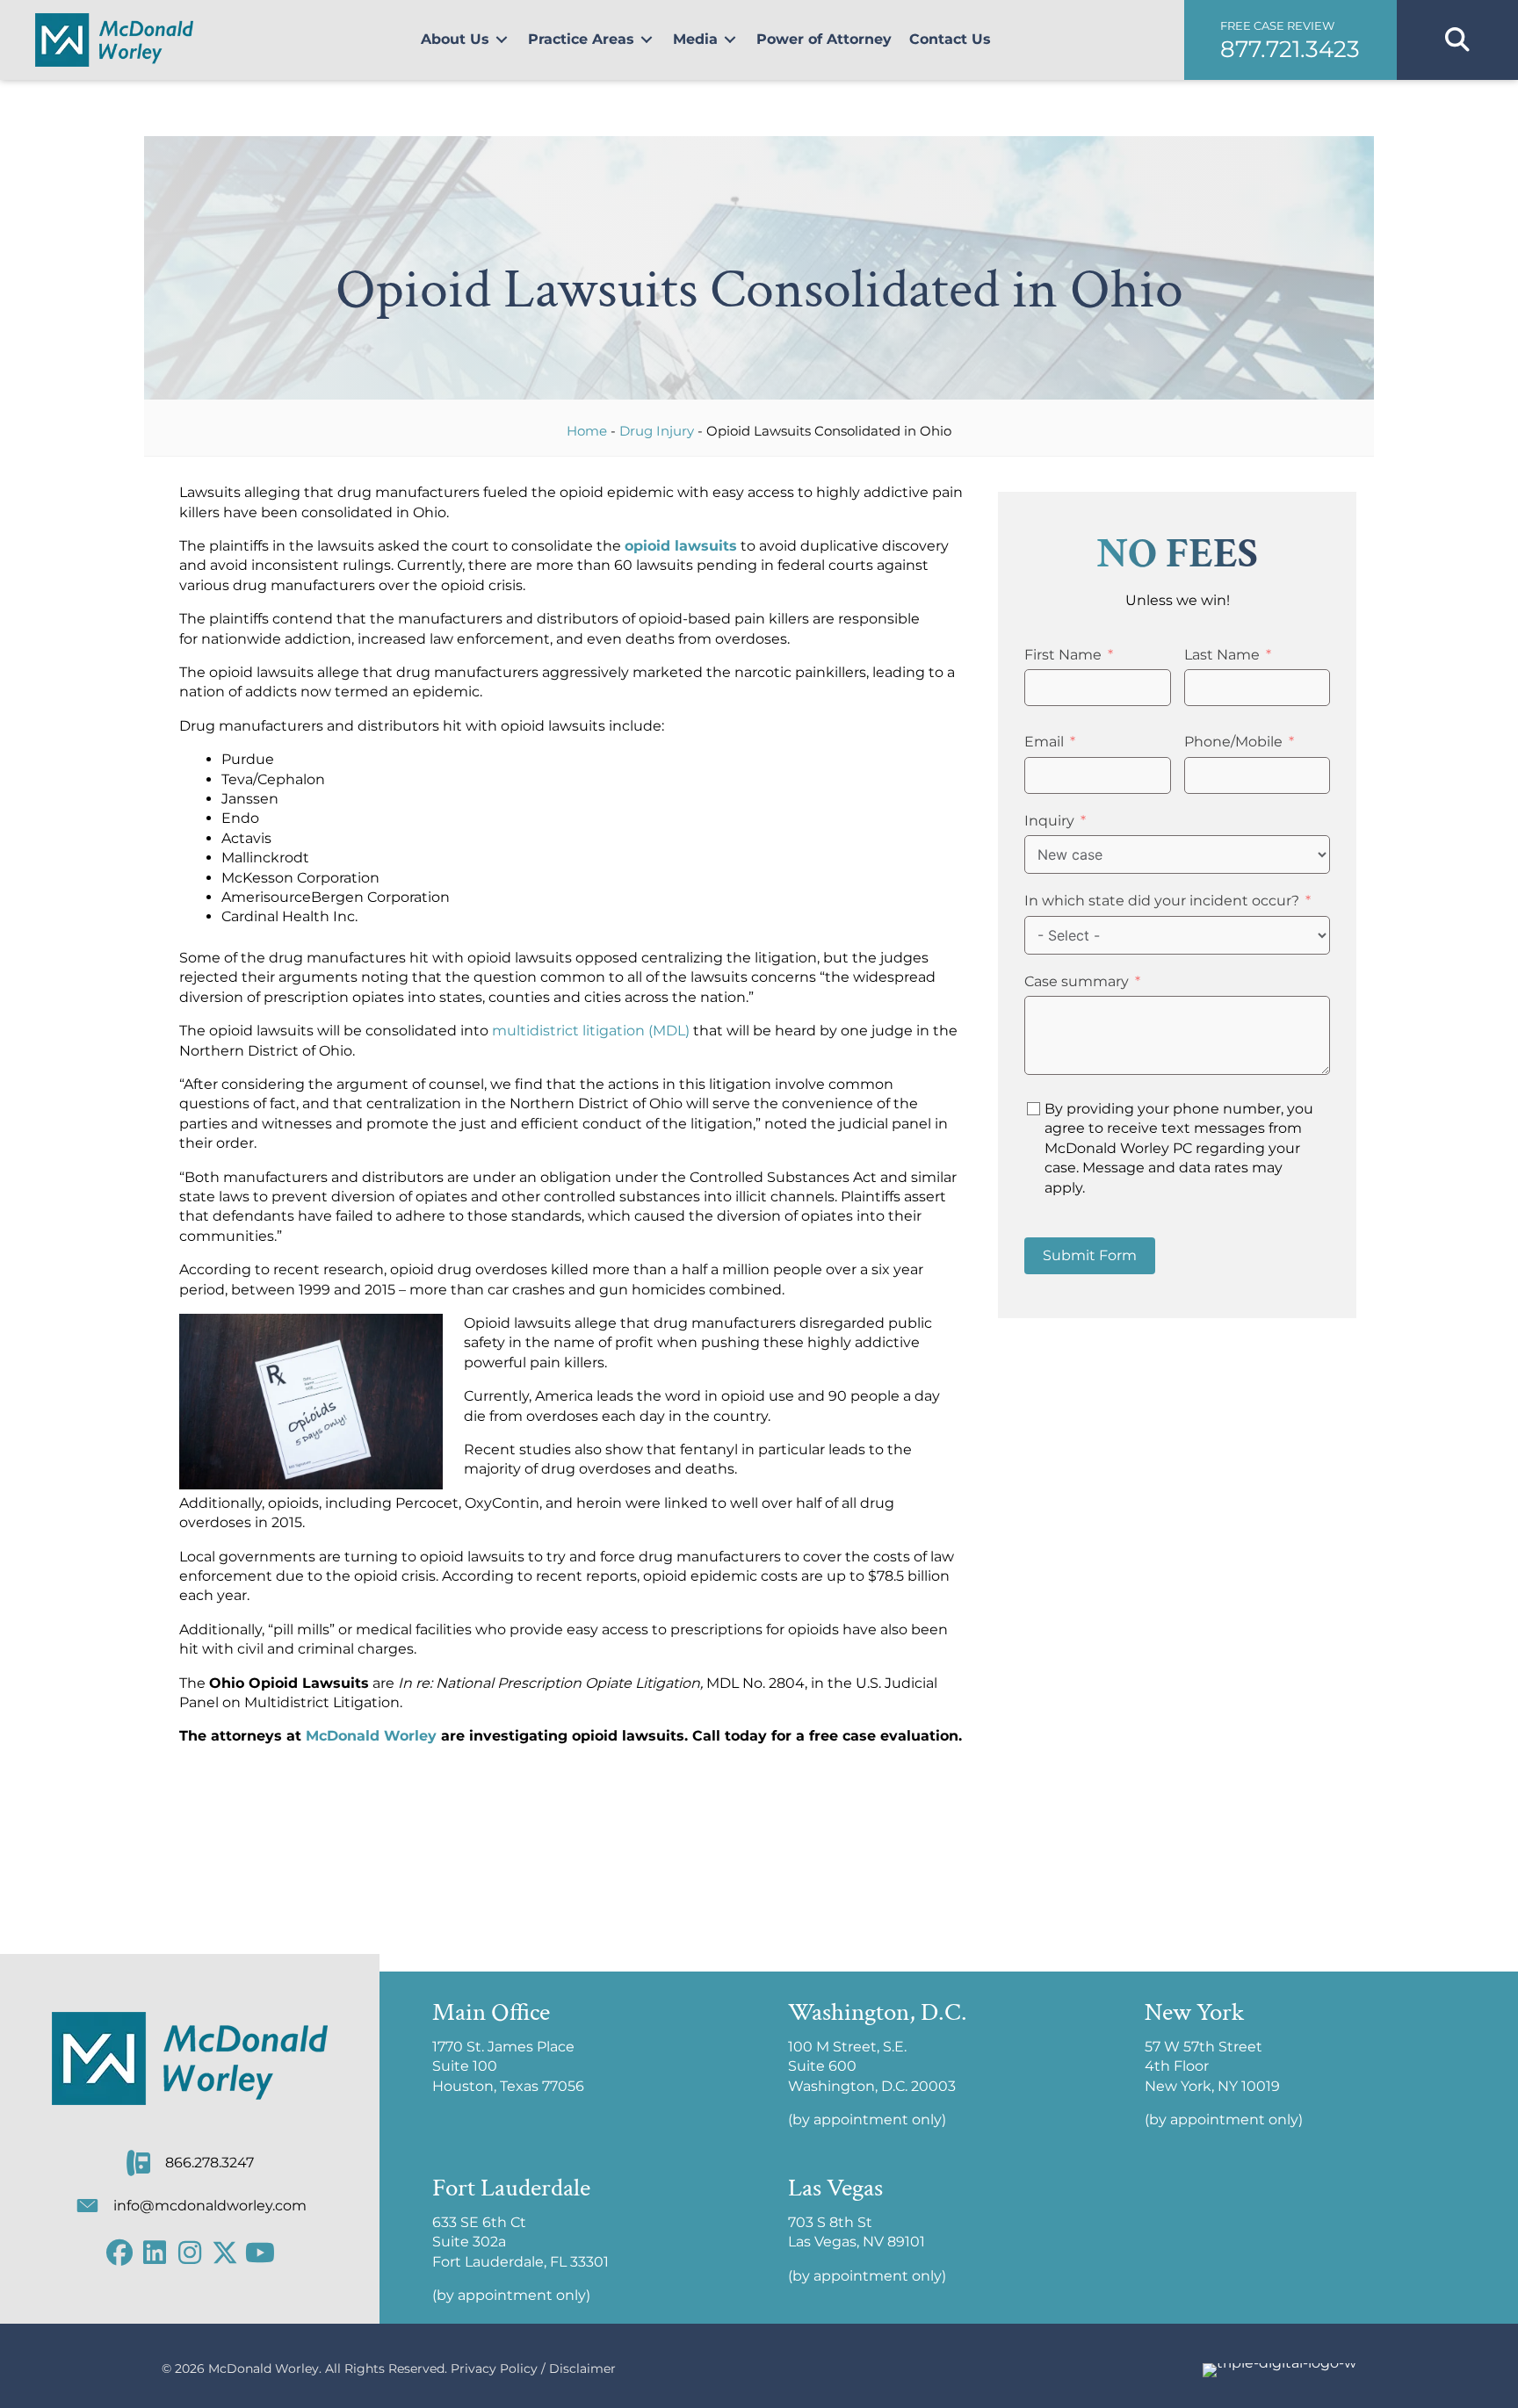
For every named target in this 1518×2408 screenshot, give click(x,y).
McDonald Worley (371, 1736)
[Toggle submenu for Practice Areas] (647, 40)
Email (1044, 742)
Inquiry (1049, 821)
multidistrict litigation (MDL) (591, 1031)
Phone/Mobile (1233, 742)
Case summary (1077, 981)
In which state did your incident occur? (1162, 901)
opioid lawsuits (681, 546)
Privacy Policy (494, 2368)
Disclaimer (582, 2368)
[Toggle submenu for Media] (730, 40)
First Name (1063, 655)
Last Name (1222, 655)
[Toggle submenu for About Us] (502, 40)
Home (587, 431)
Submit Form (1090, 1255)
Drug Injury (657, 431)
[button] (1290, 40)
